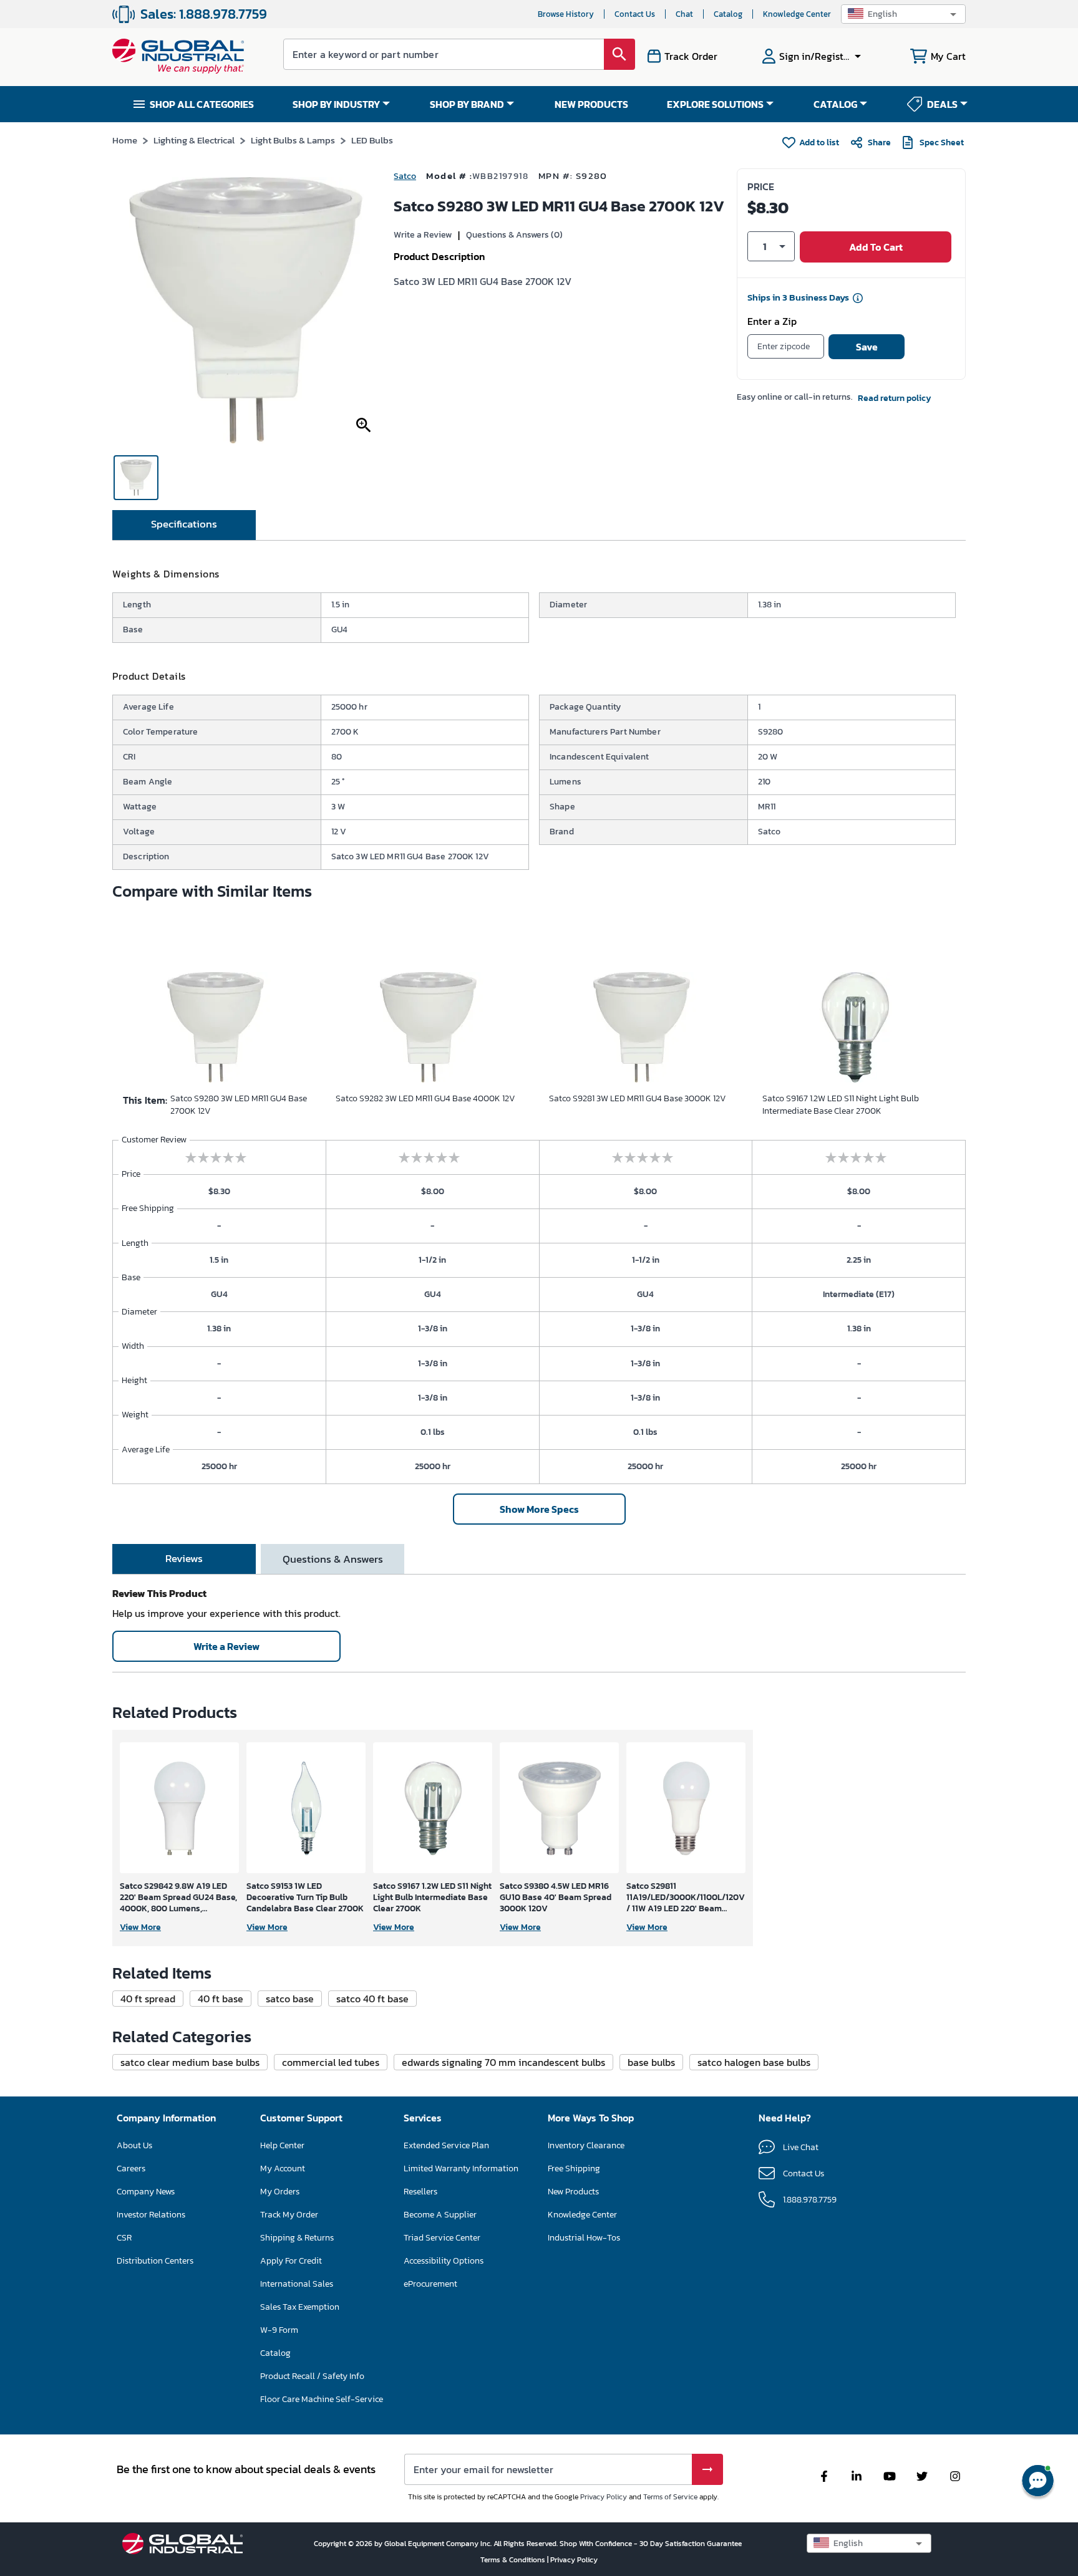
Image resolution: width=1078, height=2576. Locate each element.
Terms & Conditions (514, 2560)
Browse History (566, 14)
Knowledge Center (797, 14)
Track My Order (289, 2215)
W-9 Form (279, 2330)
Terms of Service (670, 2497)
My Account (283, 2168)
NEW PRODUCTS (591, 104)
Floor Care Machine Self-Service (322, 2399)
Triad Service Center (442, 2238)
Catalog (728, 14)
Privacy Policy (604, 2497)
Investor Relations (151, 2215)
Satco (405, 176)
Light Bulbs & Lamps (293, 140)
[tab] (184, 525)
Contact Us (635, 14)
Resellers (420, 2192)
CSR (124, 2238)
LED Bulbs (372, 140)
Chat (684, 14)
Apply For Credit (291, 2261)
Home (125, 140)
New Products (573, 2192)
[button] (903, 14)
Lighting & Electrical (194, 140)
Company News (146, 2192)
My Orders (280, 2192)
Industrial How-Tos (584, 2238)
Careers (131, 2168)
